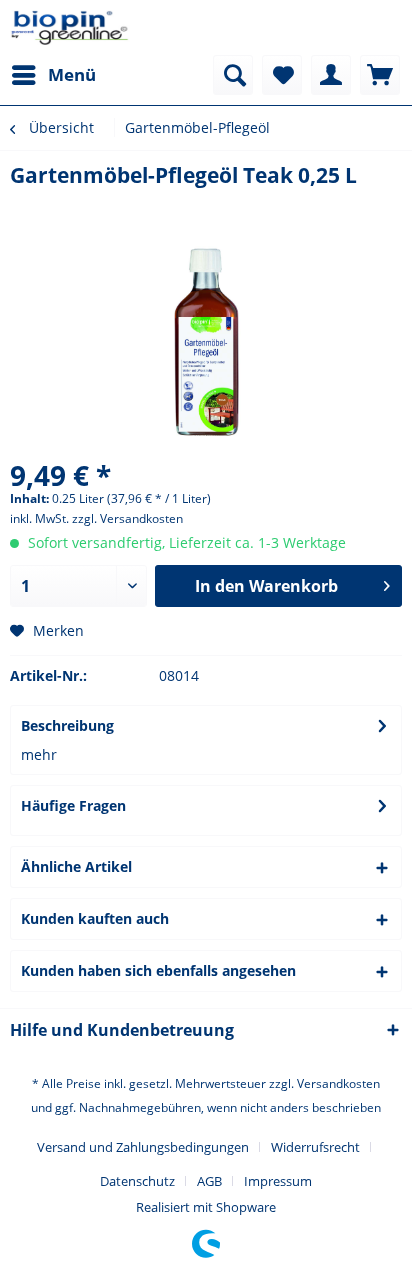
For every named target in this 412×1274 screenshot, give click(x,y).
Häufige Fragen (73, 805)
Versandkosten (338, 1083)
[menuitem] (53, 75)
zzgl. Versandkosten (127, 518)
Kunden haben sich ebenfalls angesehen (158, 970)
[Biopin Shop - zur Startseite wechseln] (70, 27)
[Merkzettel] (282, 75)
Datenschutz (137, 1181)
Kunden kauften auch (95, 918)
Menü (72, 74)
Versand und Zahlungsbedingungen (143, 1147)
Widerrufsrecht (315, 1147)
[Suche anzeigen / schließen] (233, 75)
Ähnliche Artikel (76, 866)
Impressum (278, 1181)
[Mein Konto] (331, 75)
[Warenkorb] (380, 75)
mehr (39, 754)
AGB (209, 1181)
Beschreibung (67, 725)
